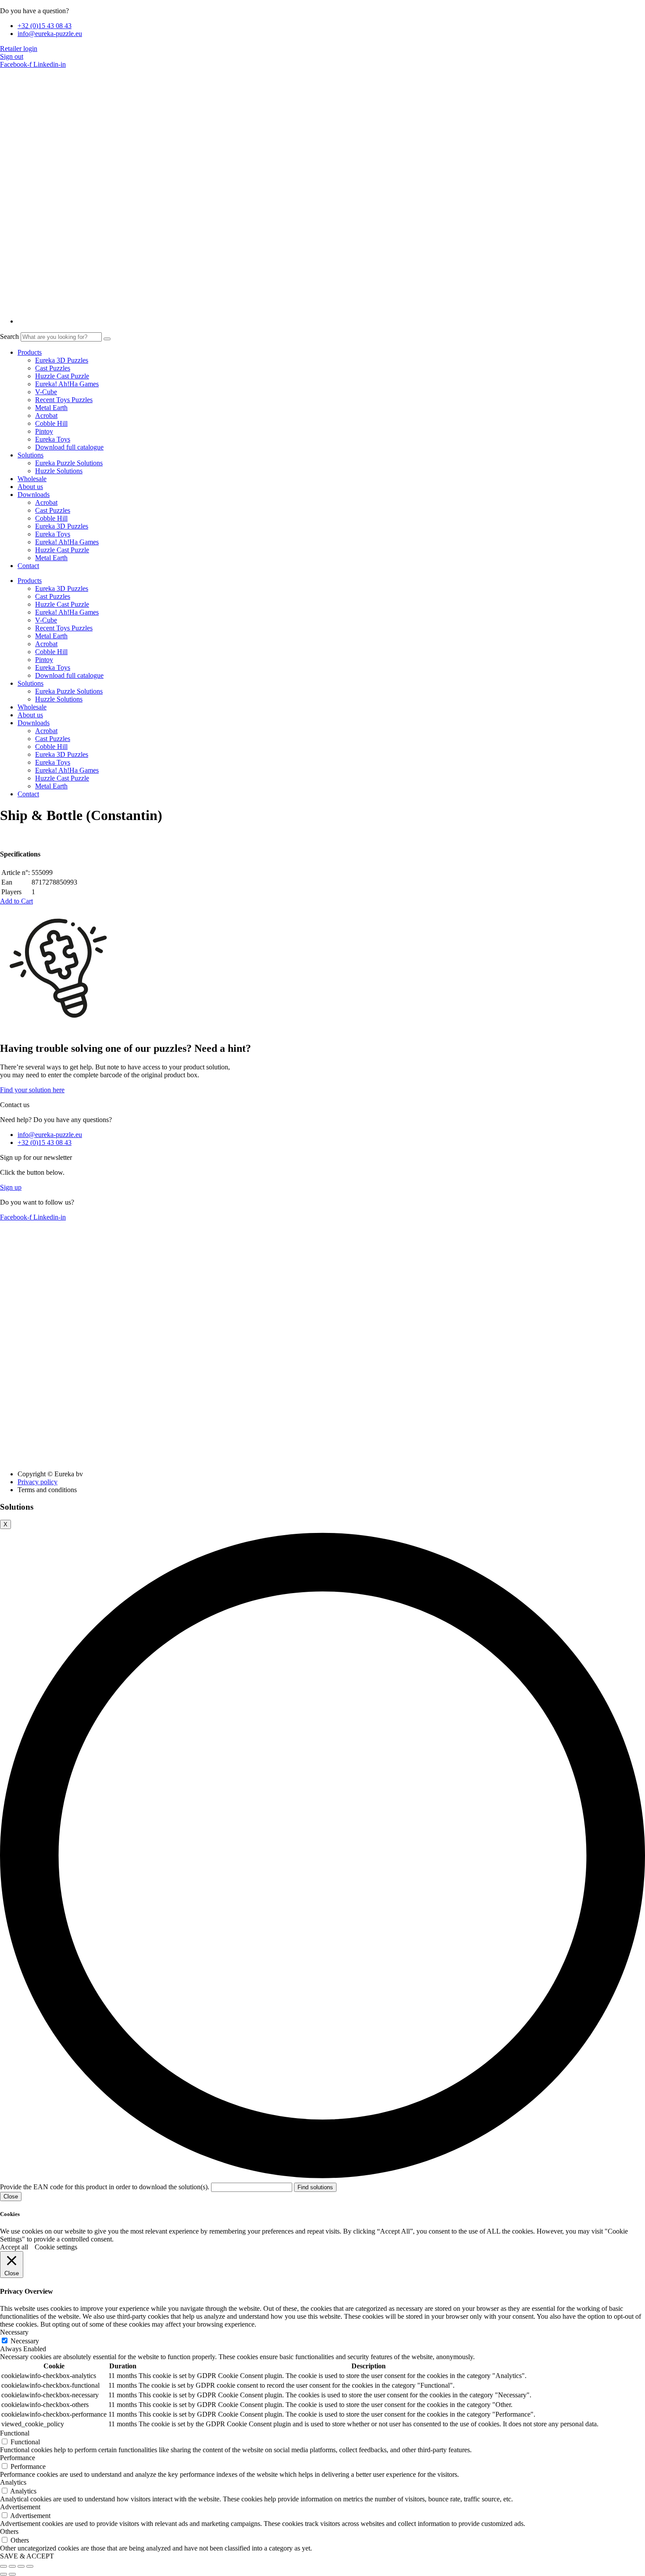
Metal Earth (51, 408)
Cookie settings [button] (56, 2247)
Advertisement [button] (20, 2507)
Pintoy (44, 431)
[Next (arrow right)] (12, 2574)
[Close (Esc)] (30, 2566)
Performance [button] (18, 2458)
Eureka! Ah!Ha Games (67, 384)
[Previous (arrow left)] (4, 2574)
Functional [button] (15, 2433)
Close (11, 2196)
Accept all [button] (14, 2247)
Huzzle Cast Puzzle (62, 376)
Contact (28, 566)
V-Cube (46, 392)
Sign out (12, 56)
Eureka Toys (53, 439)
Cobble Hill (51, 423)
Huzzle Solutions (59, 471)
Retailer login (19, 49)
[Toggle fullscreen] (12, 2566)
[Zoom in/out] (4, 2566)
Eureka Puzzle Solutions (69, 463)
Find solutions (315, 2187)
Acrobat (46, 416)
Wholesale (32, 479)
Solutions (30, 455)
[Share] (21, 2566)
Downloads (34, 495)
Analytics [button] (13, 2482)
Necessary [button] (14, 2332)
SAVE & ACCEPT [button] (27, 2556)
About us (30, 487)
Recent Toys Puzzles (64, 400)
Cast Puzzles (53, 368)
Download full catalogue (69, 447)
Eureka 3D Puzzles (62, 360)
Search (9, 336)
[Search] (107, 339)
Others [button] (9, 2531)
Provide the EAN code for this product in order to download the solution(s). (106, 2187)
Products (30, 352)
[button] (16, 901)
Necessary (25, 2341)
